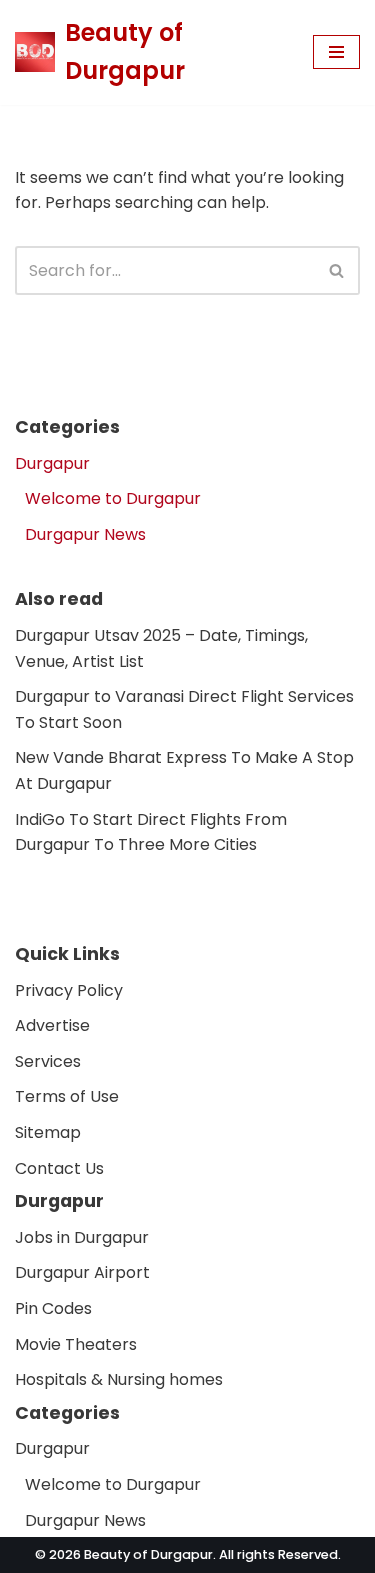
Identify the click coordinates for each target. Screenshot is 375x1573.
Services (48, 1061)
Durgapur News (85, 534)
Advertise (52, 1025)
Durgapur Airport (82, 1272)
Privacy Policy (69, 989)
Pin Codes (53, 1308)
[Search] (337, 270)
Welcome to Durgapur (113, 498)
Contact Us (59, 1167)
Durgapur (52, 463)
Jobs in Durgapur (82, 1236)
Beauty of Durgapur (148, 1554)
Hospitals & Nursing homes (119, 1379)
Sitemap (48, 1132)
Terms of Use (67, 1096)
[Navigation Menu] (336, 52)
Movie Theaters (76, 1343)
